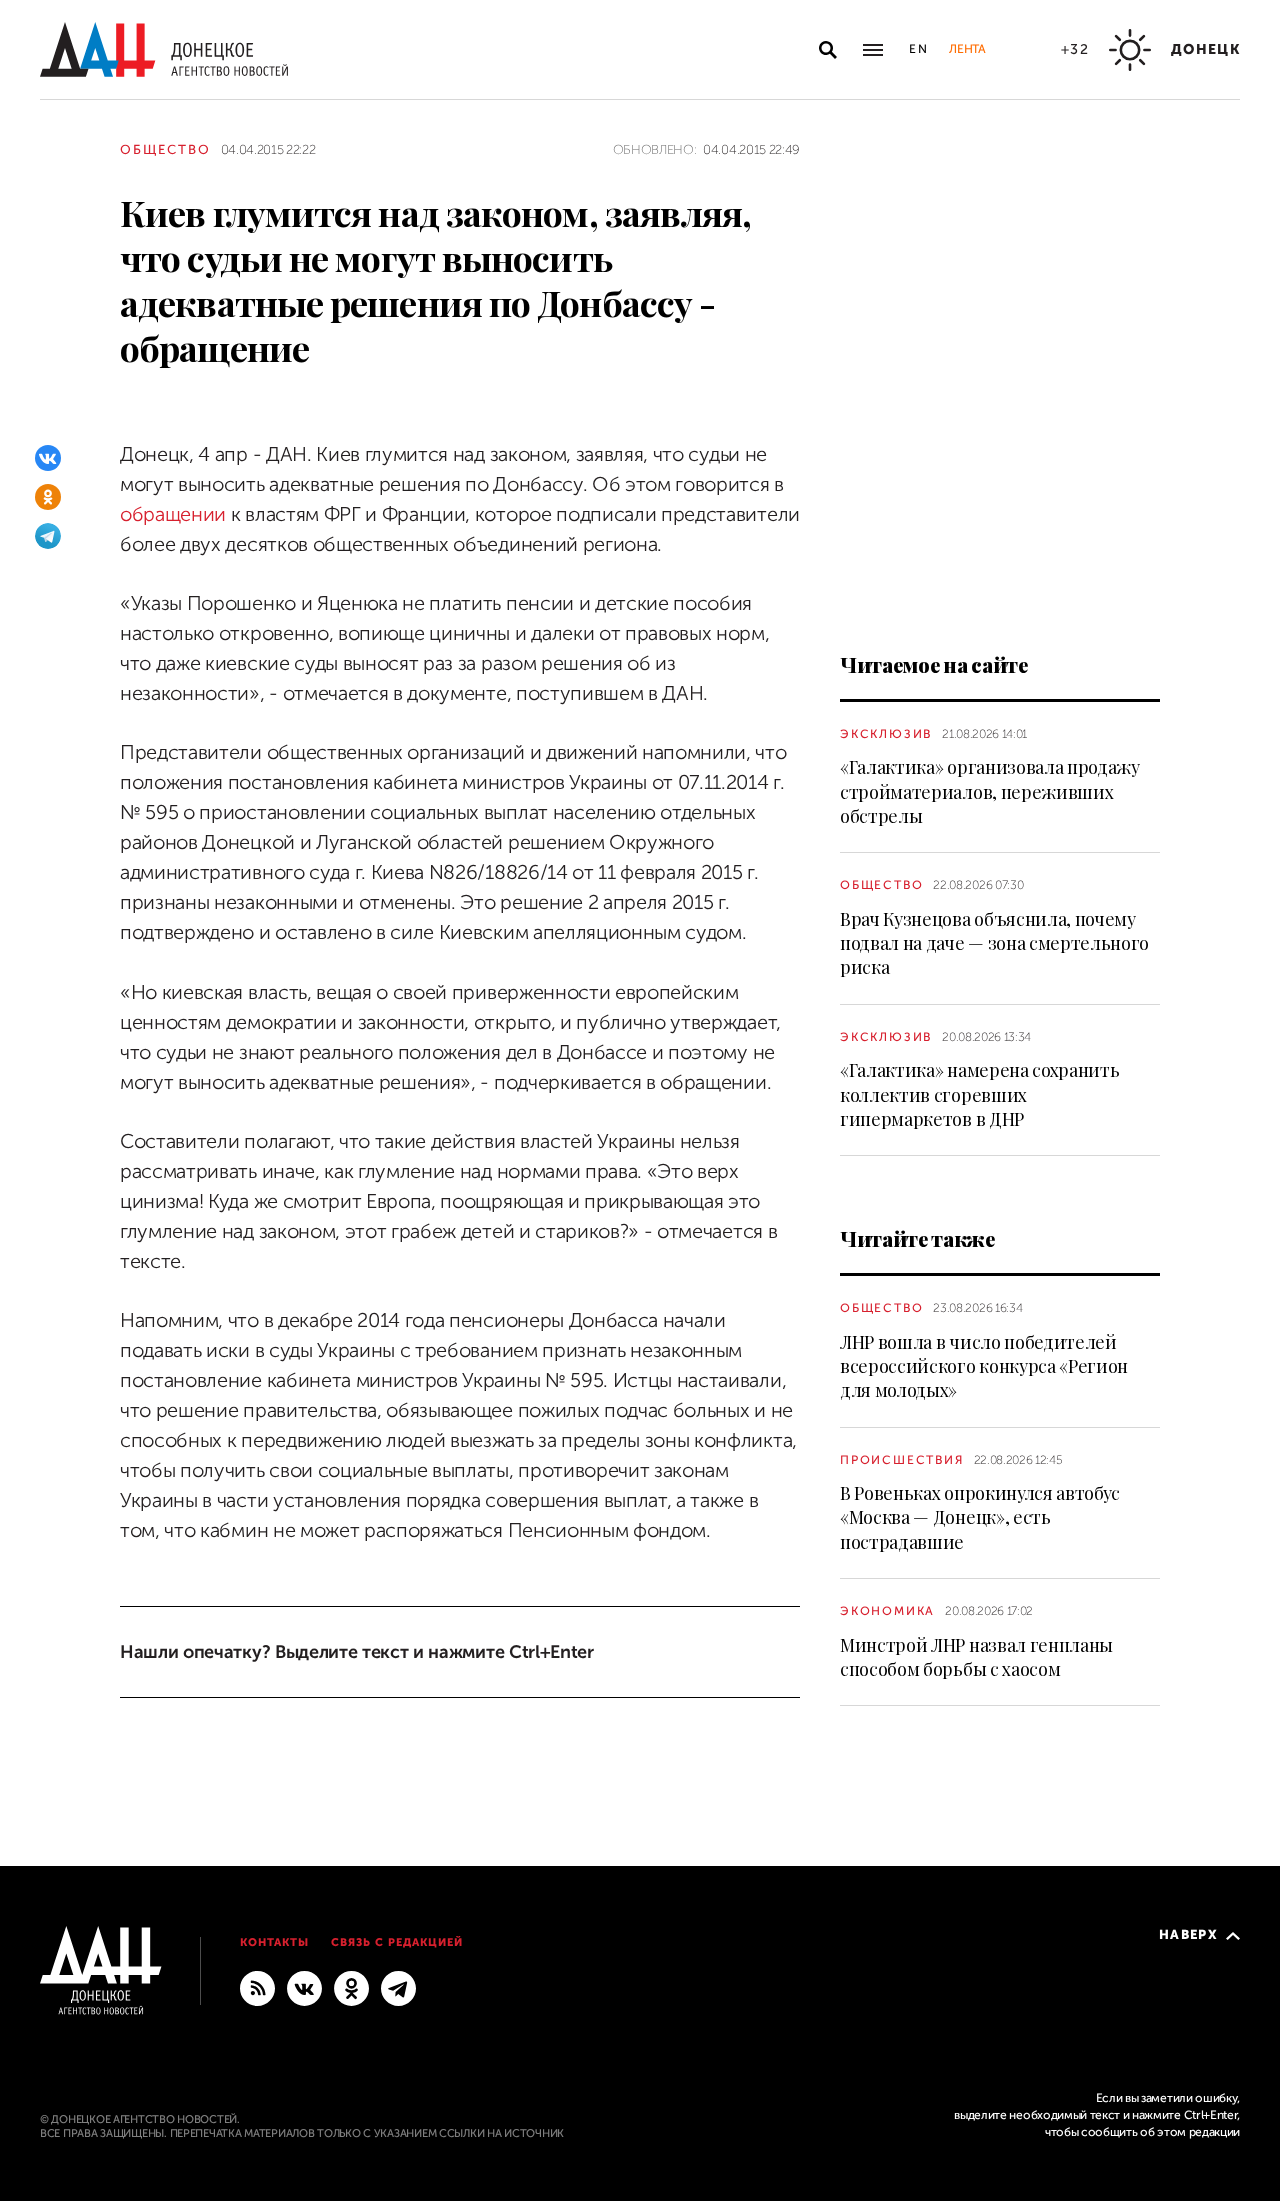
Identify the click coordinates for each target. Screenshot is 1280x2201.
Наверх (1188, 1934)
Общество (165, 149)
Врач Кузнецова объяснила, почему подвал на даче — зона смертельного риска (994, 943)
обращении (173, 514)
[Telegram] (48, 536)
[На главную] (164, 49)
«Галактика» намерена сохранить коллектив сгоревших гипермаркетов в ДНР (979, 1094)
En (919, 49)
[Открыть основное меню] (873, 50)
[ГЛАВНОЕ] (398, 1988)
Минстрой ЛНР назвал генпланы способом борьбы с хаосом (976, 1657)
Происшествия (902, 1460)
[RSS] (257, 1988)
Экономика (887, 1611)
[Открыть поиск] (828, 50)
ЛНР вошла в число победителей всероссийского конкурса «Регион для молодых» (984, 1366)
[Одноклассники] (48, 497)
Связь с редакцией (397, 1942)
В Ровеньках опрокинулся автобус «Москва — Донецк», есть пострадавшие (980, 1517)
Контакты (274, 1942)
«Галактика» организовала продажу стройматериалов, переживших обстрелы (990, 791)
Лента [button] (967, 49)
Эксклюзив (886, 734)
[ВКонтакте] (48, 458)
